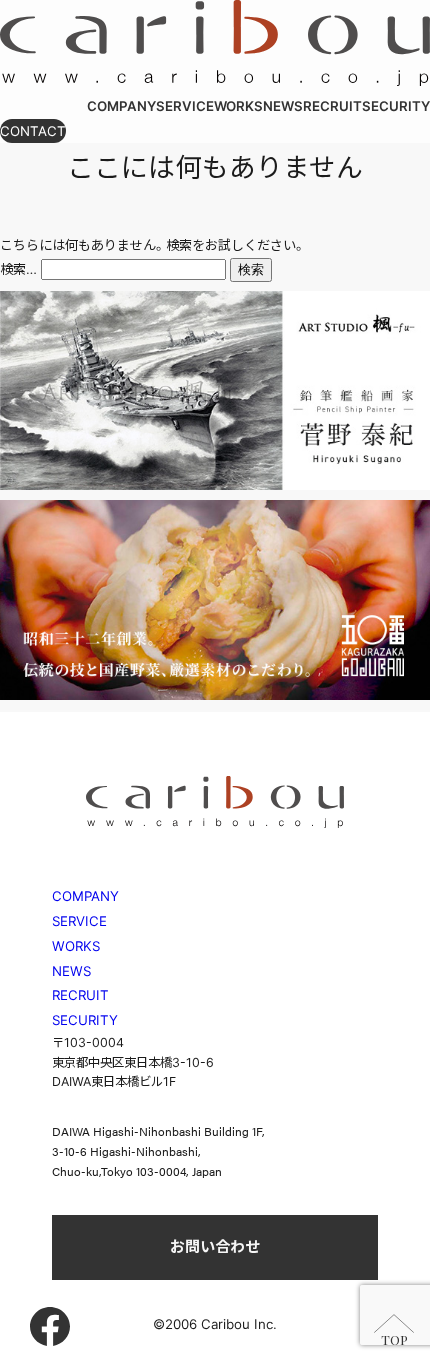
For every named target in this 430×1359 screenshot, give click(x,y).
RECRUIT (80, 995)
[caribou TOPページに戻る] (215, 81)
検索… (18, 269)
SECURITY (85, 1020)
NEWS (71, 971)
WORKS (76, 946)
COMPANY (85, 896)
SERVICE (79, 921)
